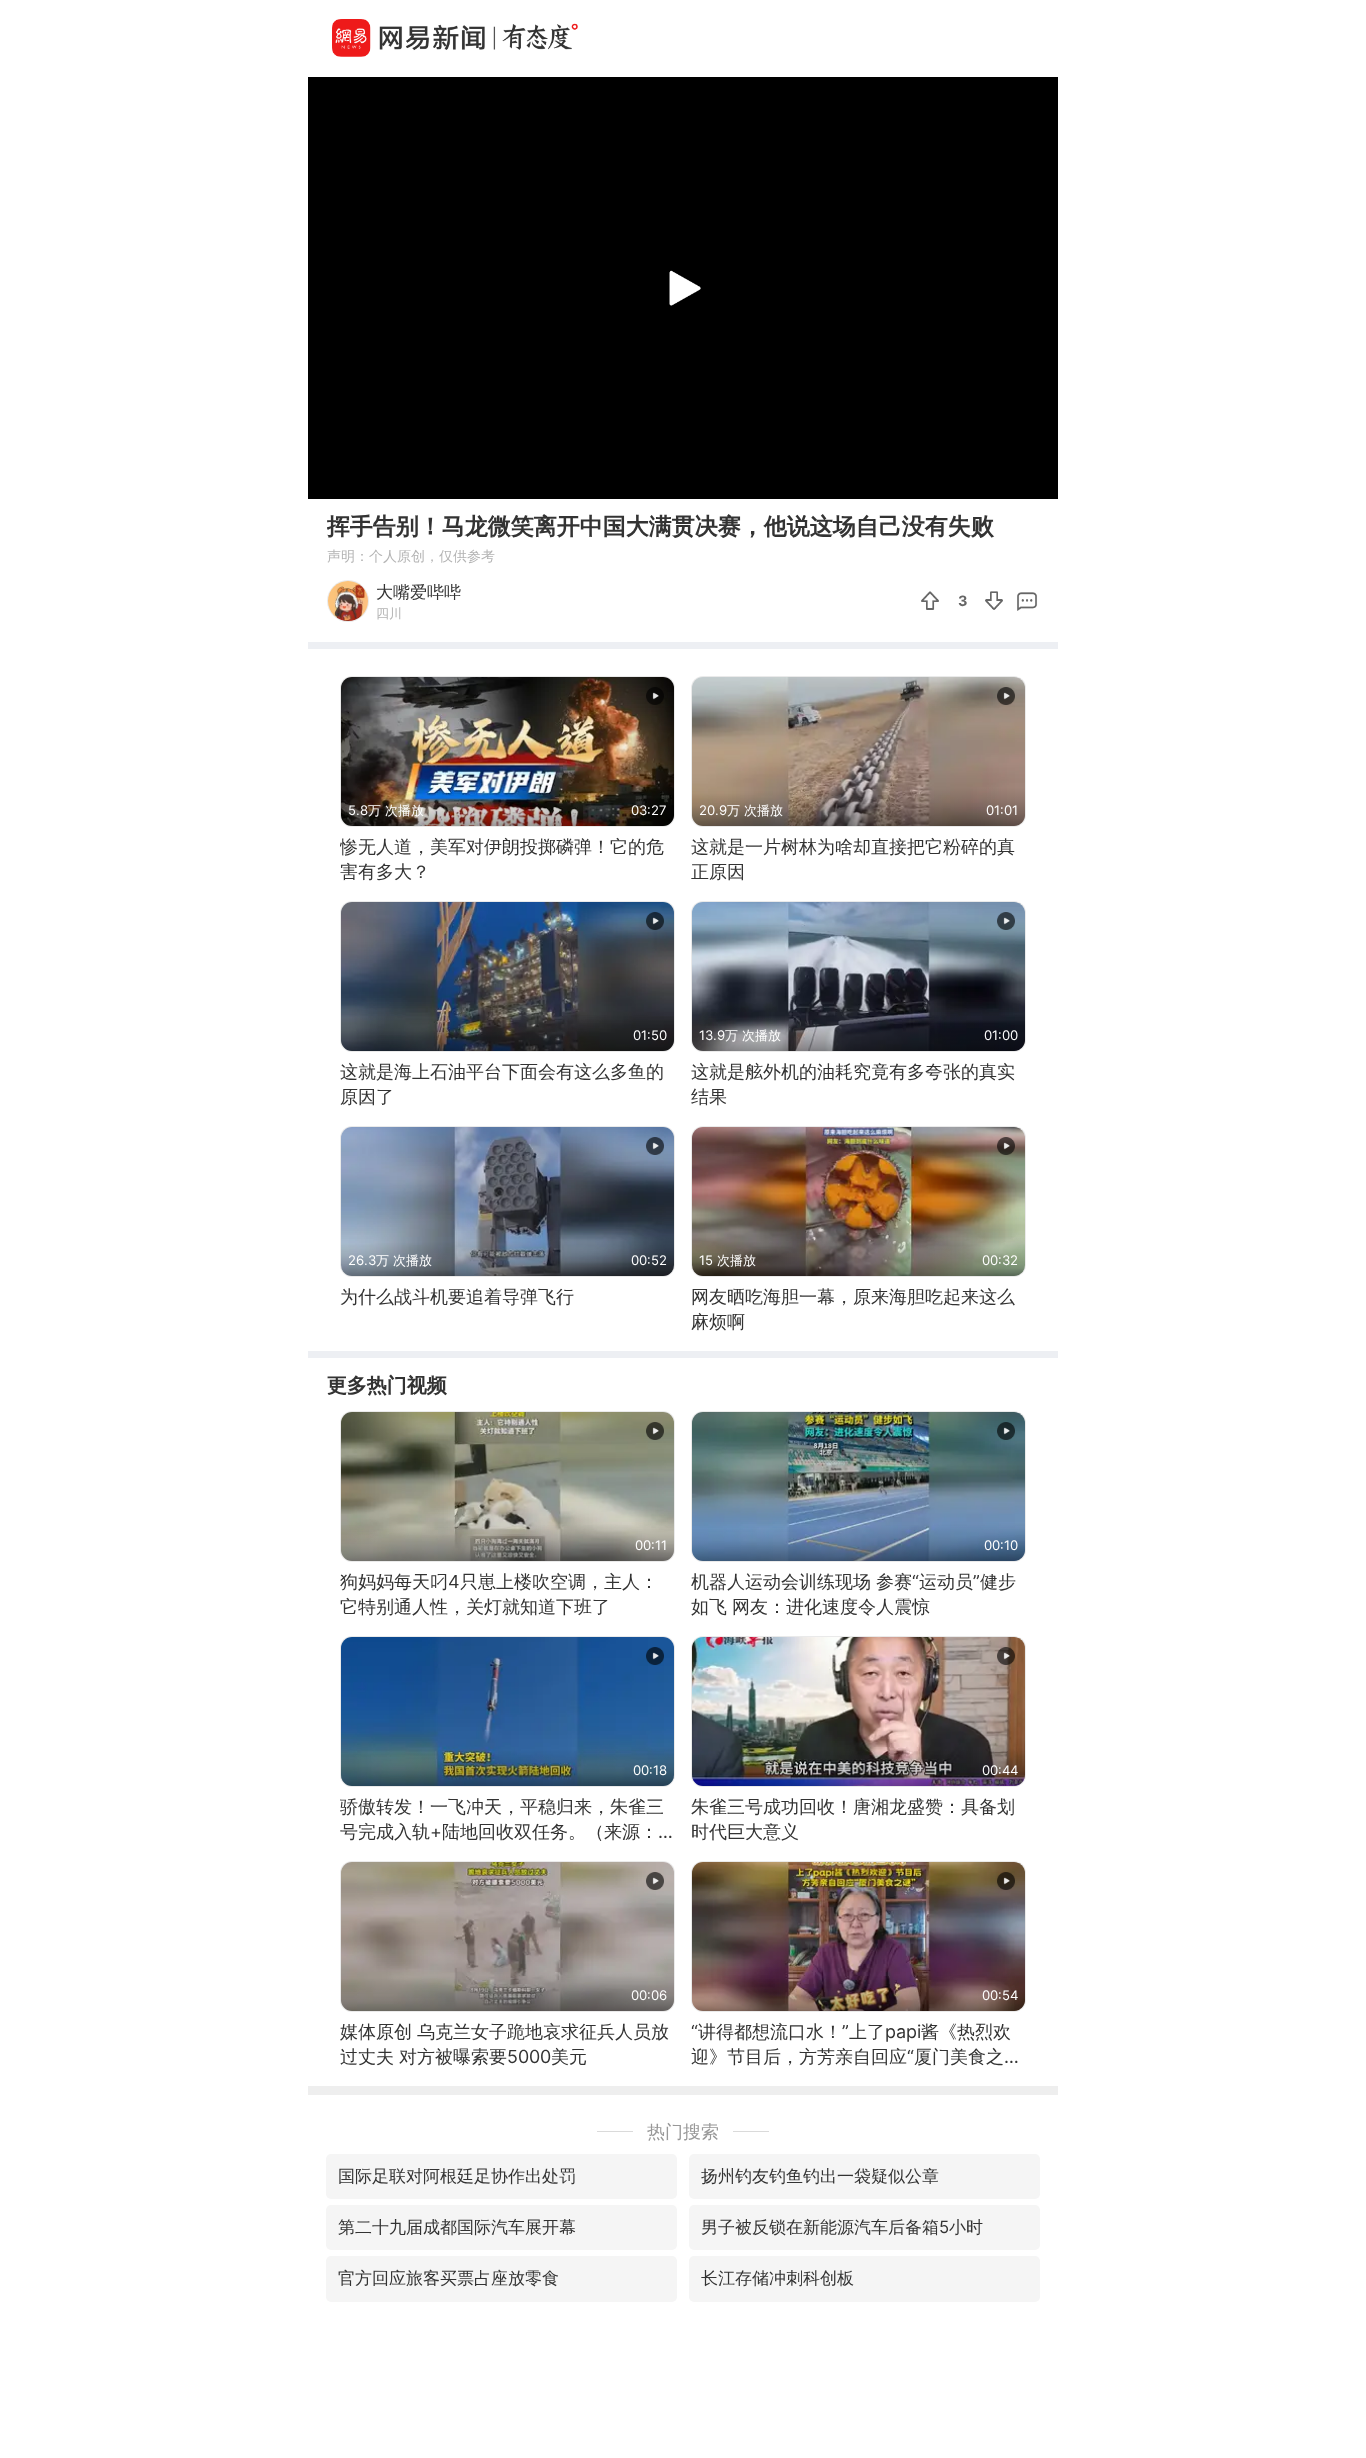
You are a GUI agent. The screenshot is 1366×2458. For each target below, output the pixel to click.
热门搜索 (683, 2131)
